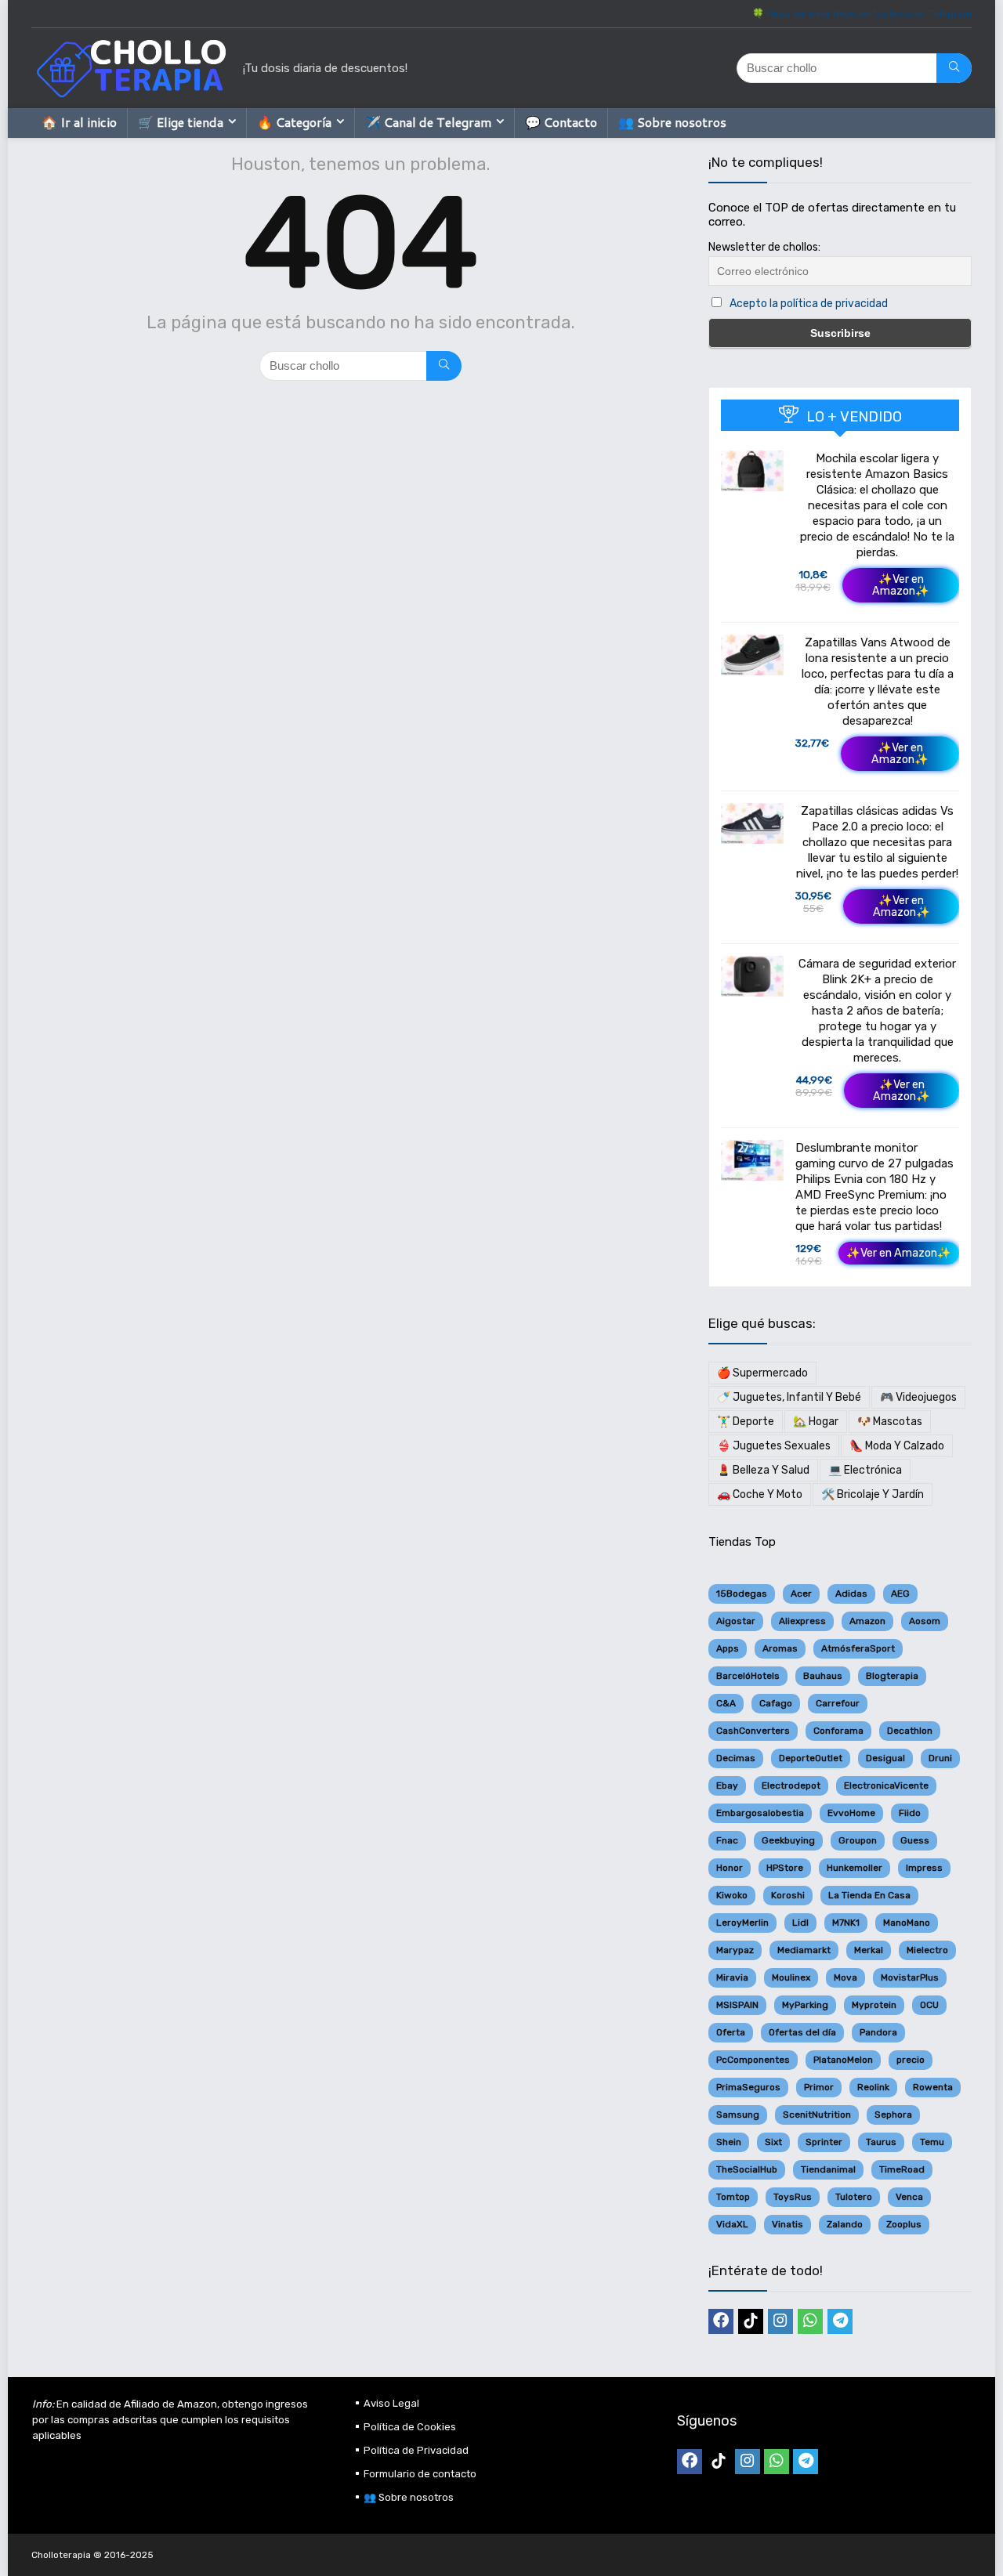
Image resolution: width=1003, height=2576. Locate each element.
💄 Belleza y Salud (763, 1470)
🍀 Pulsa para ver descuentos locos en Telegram (862, 13)
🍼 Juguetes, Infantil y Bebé (789, 1397)
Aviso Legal (391, 2403)
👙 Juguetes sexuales (774, 1446)
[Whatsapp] (810, 2321)
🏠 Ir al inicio (79, 122)
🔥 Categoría (294, 122)
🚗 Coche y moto (760, 1494)
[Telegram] (840, 2321)
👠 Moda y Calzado (897, 1446)
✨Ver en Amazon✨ (901, 585)
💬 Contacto (561, 122)
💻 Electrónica (865, 1470)
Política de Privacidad (416, 2450)
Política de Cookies (410, 2427)
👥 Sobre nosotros (672, 122)
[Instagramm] (780, 2321)
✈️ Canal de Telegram (428, 122)
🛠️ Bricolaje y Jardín (873, 1494)
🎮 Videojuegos (918, 1397)
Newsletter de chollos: (764, 247)
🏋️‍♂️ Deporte (746, 1422)
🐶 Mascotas (890, 1422)
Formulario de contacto (420, 2474)
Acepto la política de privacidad (809, 304)
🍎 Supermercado (762, 1373)
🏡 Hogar (816, 1422)
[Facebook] (721, 2321)
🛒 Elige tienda (181, 122)
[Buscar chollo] (954, 68)
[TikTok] (751, 2321)
